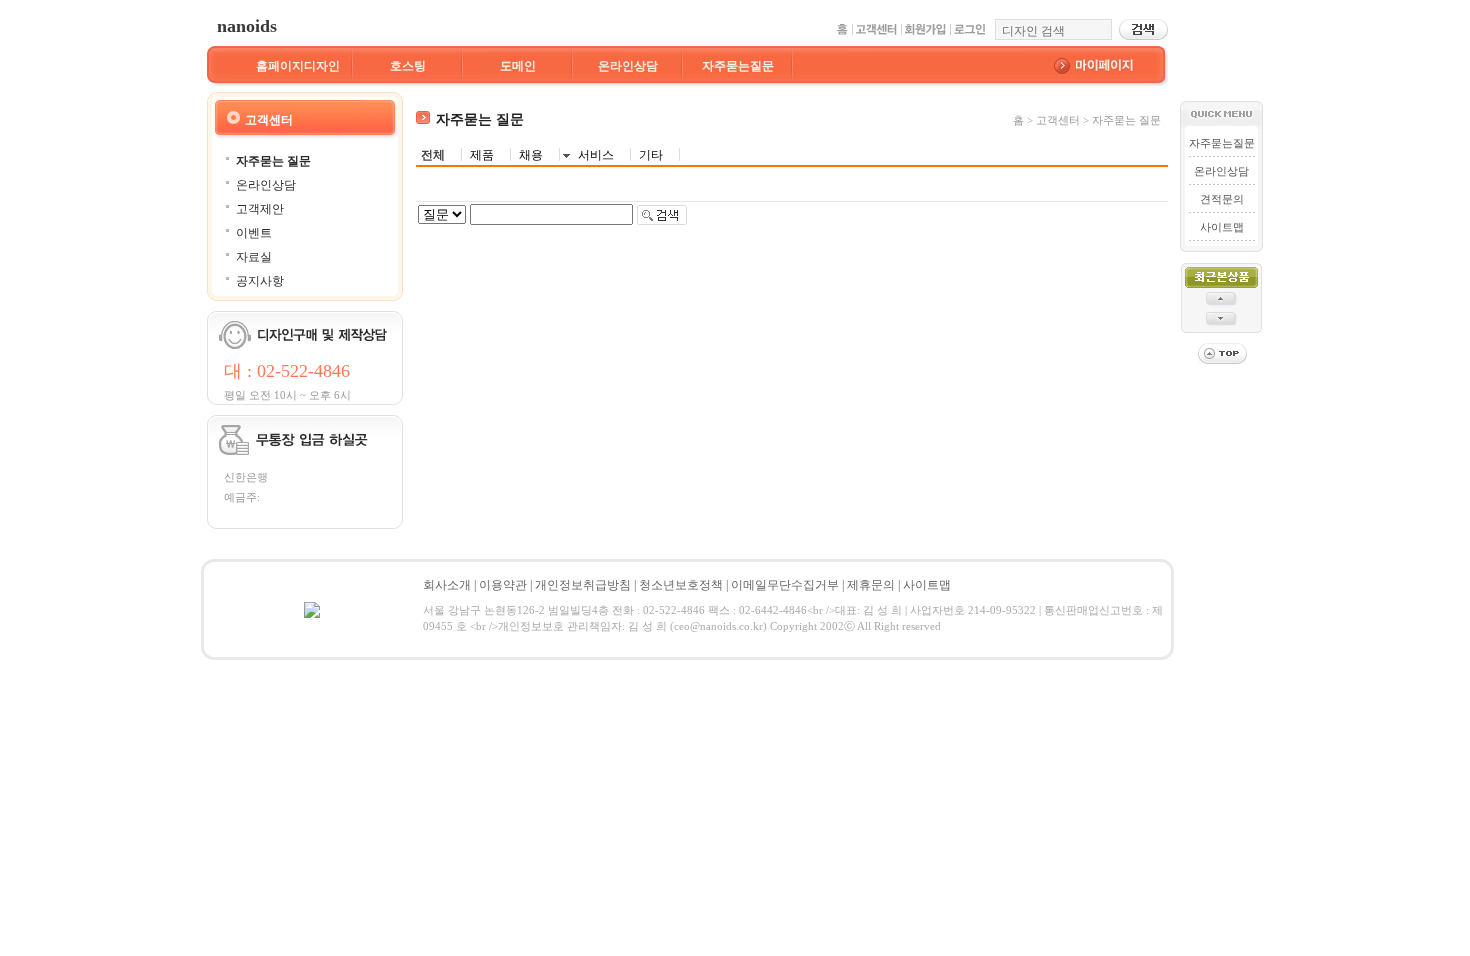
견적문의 (1222, 199)
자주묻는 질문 (273, 161)
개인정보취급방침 (583, 585)
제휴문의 (871, 585)
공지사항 (260, 281)
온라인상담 (628, 66)
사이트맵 (1222, 227)
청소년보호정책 (681, 585)
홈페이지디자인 (298, 66)
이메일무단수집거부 (785, 585)
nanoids (247, 26)
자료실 (254, 257)
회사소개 (447, 585)
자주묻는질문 (738, 66)
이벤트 (254, 233)
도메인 (518, 66)
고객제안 (260, 209)
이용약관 (503, 585)
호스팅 (408, 66)
